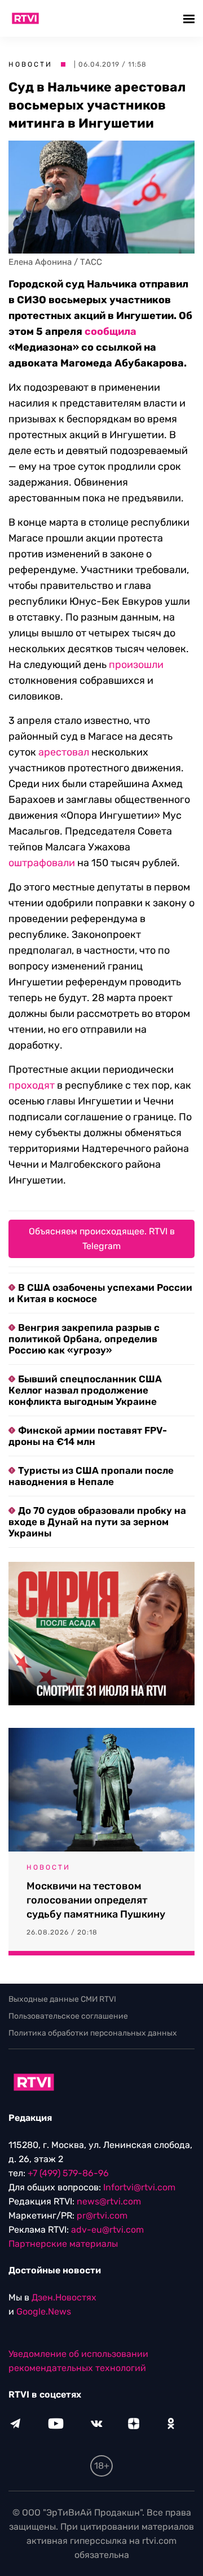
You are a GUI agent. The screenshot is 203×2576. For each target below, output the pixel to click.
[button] (190, 18)
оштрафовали (42, 863)
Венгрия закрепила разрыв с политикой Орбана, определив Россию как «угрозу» (84, 1339)
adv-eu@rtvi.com (107, 2230)
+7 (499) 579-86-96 (68, 2173)
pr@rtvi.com (102, 2215)
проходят (32, 1085)
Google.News (44, 2311)
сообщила (111, 331)
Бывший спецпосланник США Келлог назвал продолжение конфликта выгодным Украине (85, 1390)
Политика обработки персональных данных (93, 2033)
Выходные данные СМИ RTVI (62, 1999)
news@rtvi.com (109, 2201)
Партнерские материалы (63, 2244)
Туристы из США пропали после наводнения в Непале (91, 1476)
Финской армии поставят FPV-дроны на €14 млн (88, 1436)
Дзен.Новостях (64, 2297)
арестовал (64, 752)
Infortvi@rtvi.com (139, 2187)
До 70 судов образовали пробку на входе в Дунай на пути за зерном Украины (97, 1522)
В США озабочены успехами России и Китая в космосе (100, 1293)
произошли (136, 665)
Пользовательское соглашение (68, 2016)
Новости (30, 64)
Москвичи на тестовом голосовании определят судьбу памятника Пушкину (96, 1900)
